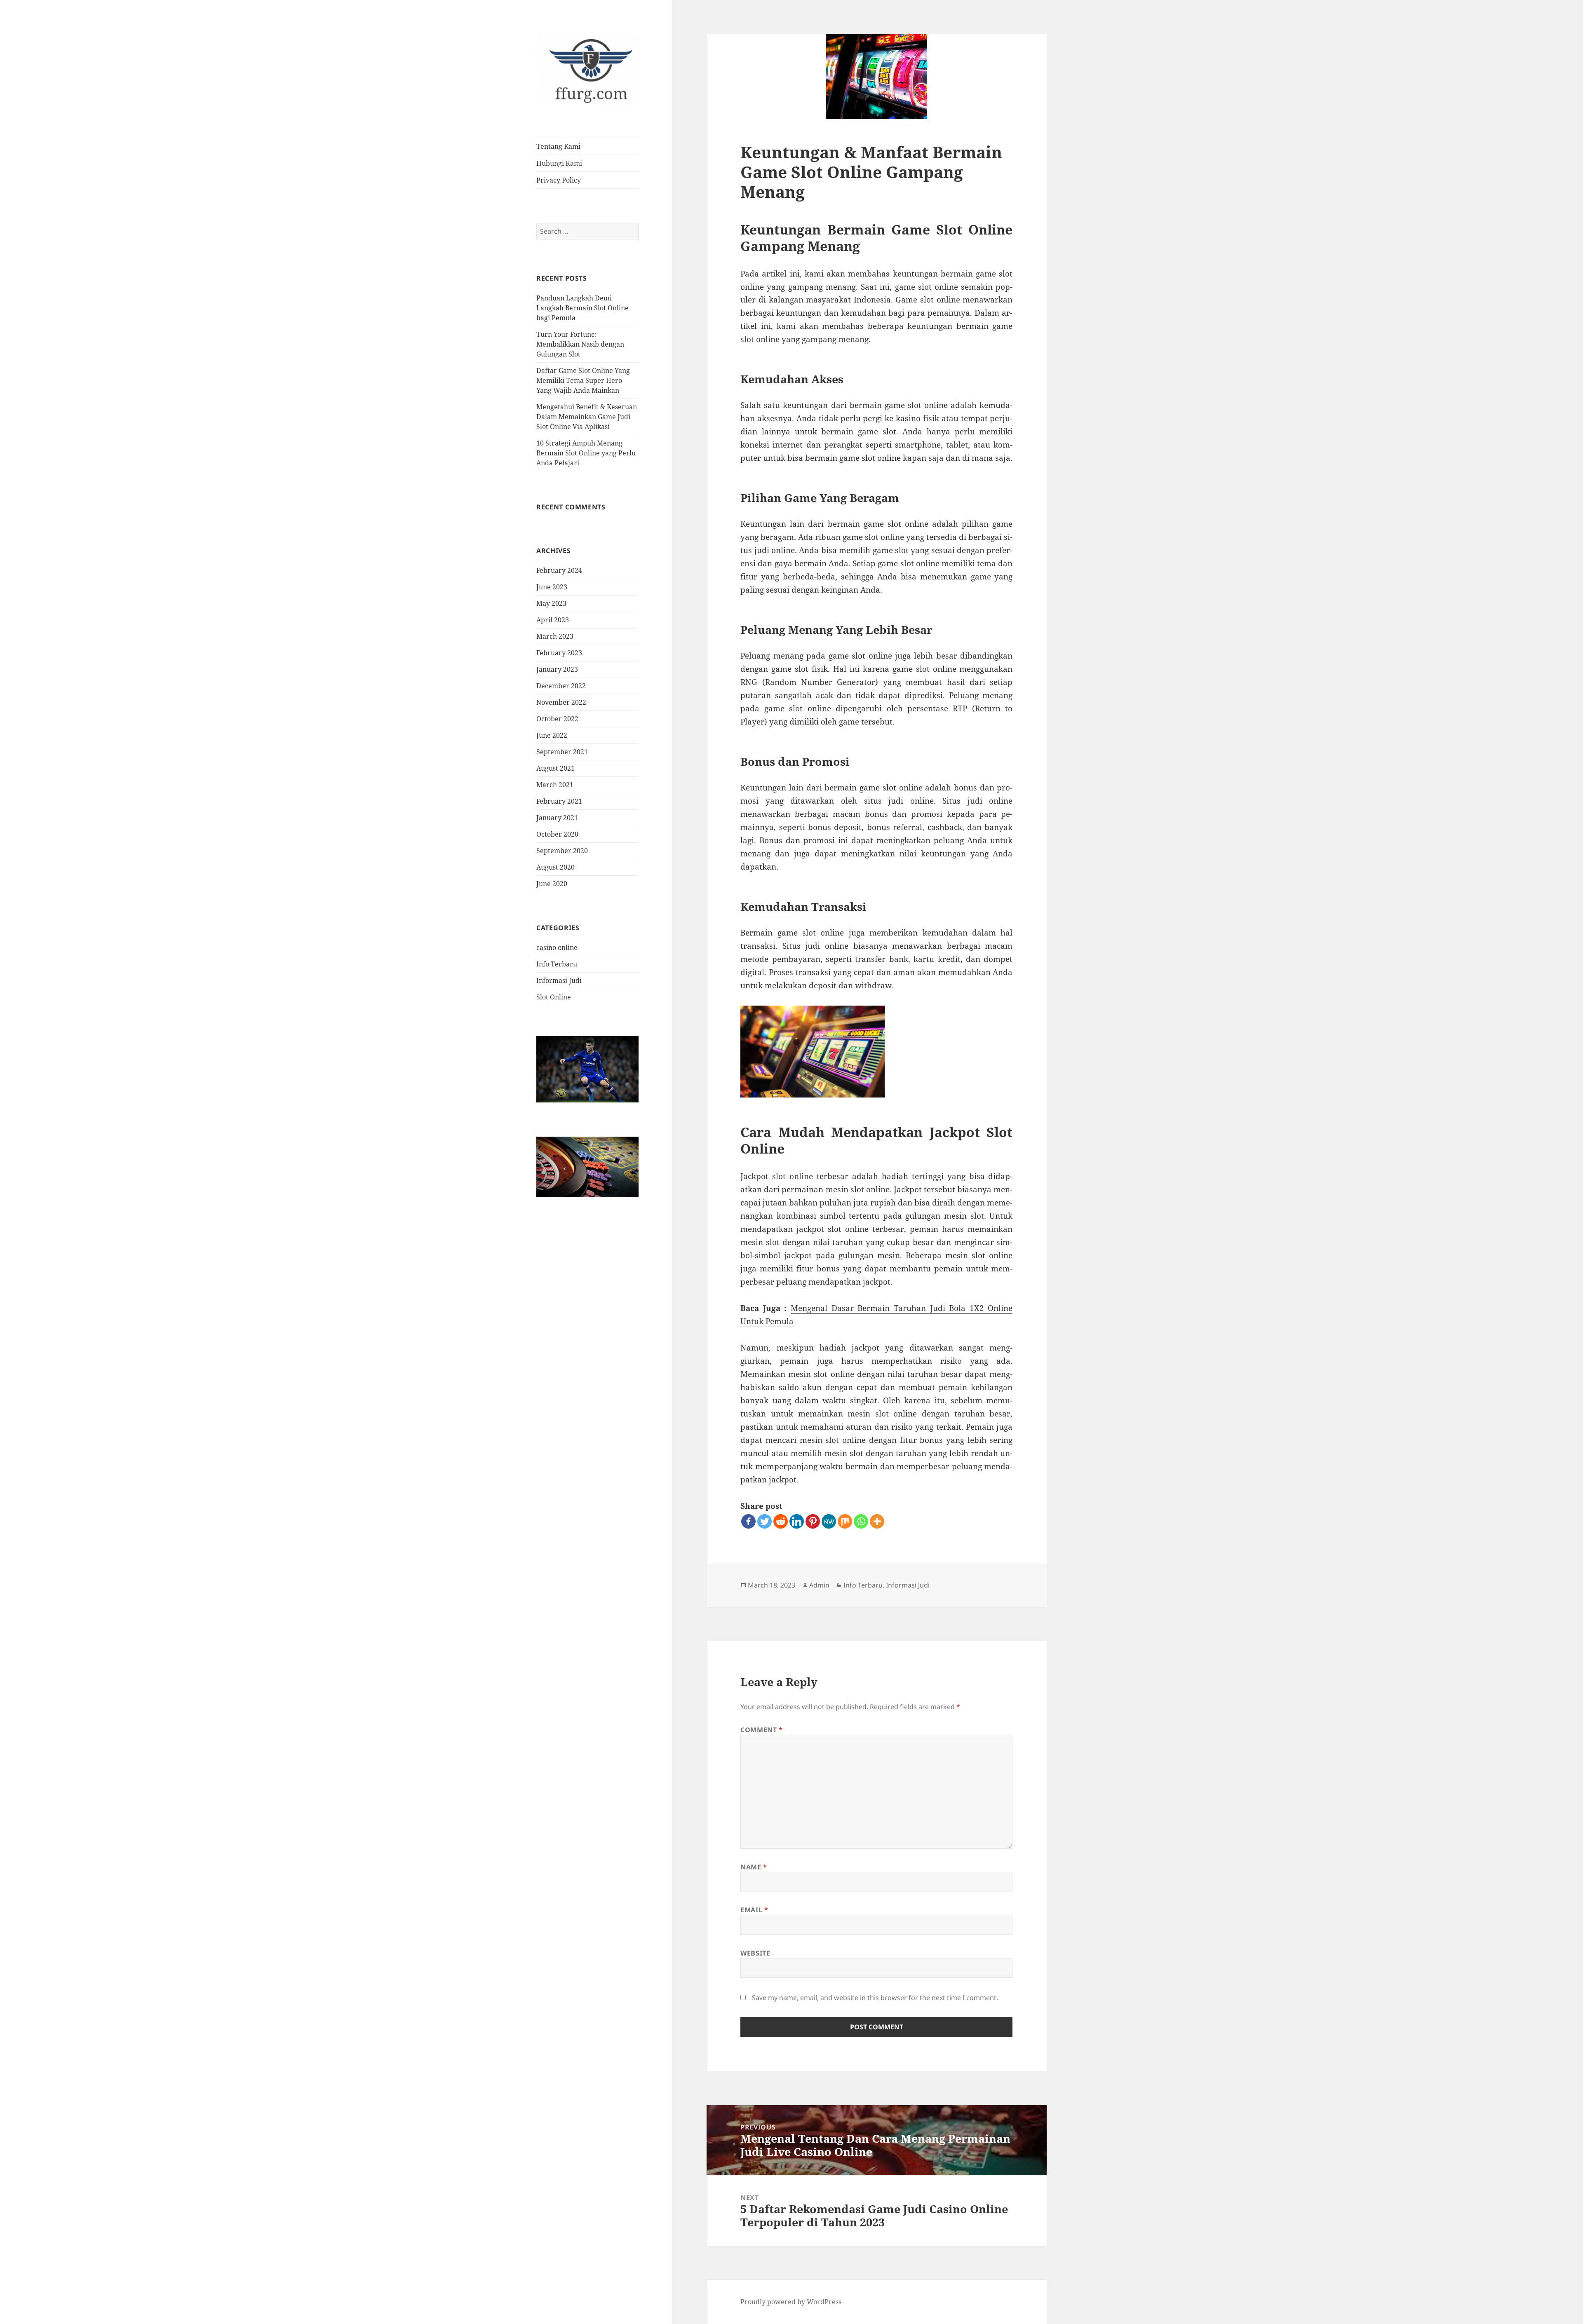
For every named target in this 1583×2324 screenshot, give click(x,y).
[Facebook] (748, 1521)
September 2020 (562, 851)
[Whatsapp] (861, 1521)
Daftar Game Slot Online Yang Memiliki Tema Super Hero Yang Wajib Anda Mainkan (583, 380)
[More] (877, 1521)
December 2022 (561, 686)
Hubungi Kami (559, 163)
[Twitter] (764, 1521)
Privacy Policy (559, 180)
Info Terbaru (557, 964)
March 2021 (555, 785)
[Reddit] (781, 1521)
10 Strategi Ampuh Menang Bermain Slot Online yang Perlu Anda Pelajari (586, 453)
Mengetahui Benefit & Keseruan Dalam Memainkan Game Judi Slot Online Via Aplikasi (587, 417)
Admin (819, 1585)
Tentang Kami (558, 146)
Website (755, 1953)
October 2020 (557, 834)
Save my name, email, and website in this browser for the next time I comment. (875, 1998)
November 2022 (561, 702)
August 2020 (555, 867)
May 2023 (551, 603)
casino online (557, 947)
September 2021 (562, 752)
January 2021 (557, 818)
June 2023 (552, 587)
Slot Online (554, 997)
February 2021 (559, 801)
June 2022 (552, 735)
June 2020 (552, 884)
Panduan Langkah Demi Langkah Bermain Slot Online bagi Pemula (582, 308)
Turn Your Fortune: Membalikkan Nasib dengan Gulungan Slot (580, 344)
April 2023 (553, 620)
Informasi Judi (559, 980)
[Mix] (845, 1521)
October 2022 (557, 719)
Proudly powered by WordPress (791, 2302)
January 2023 (557, 669)
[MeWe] (829, 1521)
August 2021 (555, 768)
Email (754, 1910)
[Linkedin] (797, 1521)
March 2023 (555, 636)
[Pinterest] (813, 1521)
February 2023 (559, 653)
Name (754, 1867)
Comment (762, 1730)
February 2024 (559, 570)
